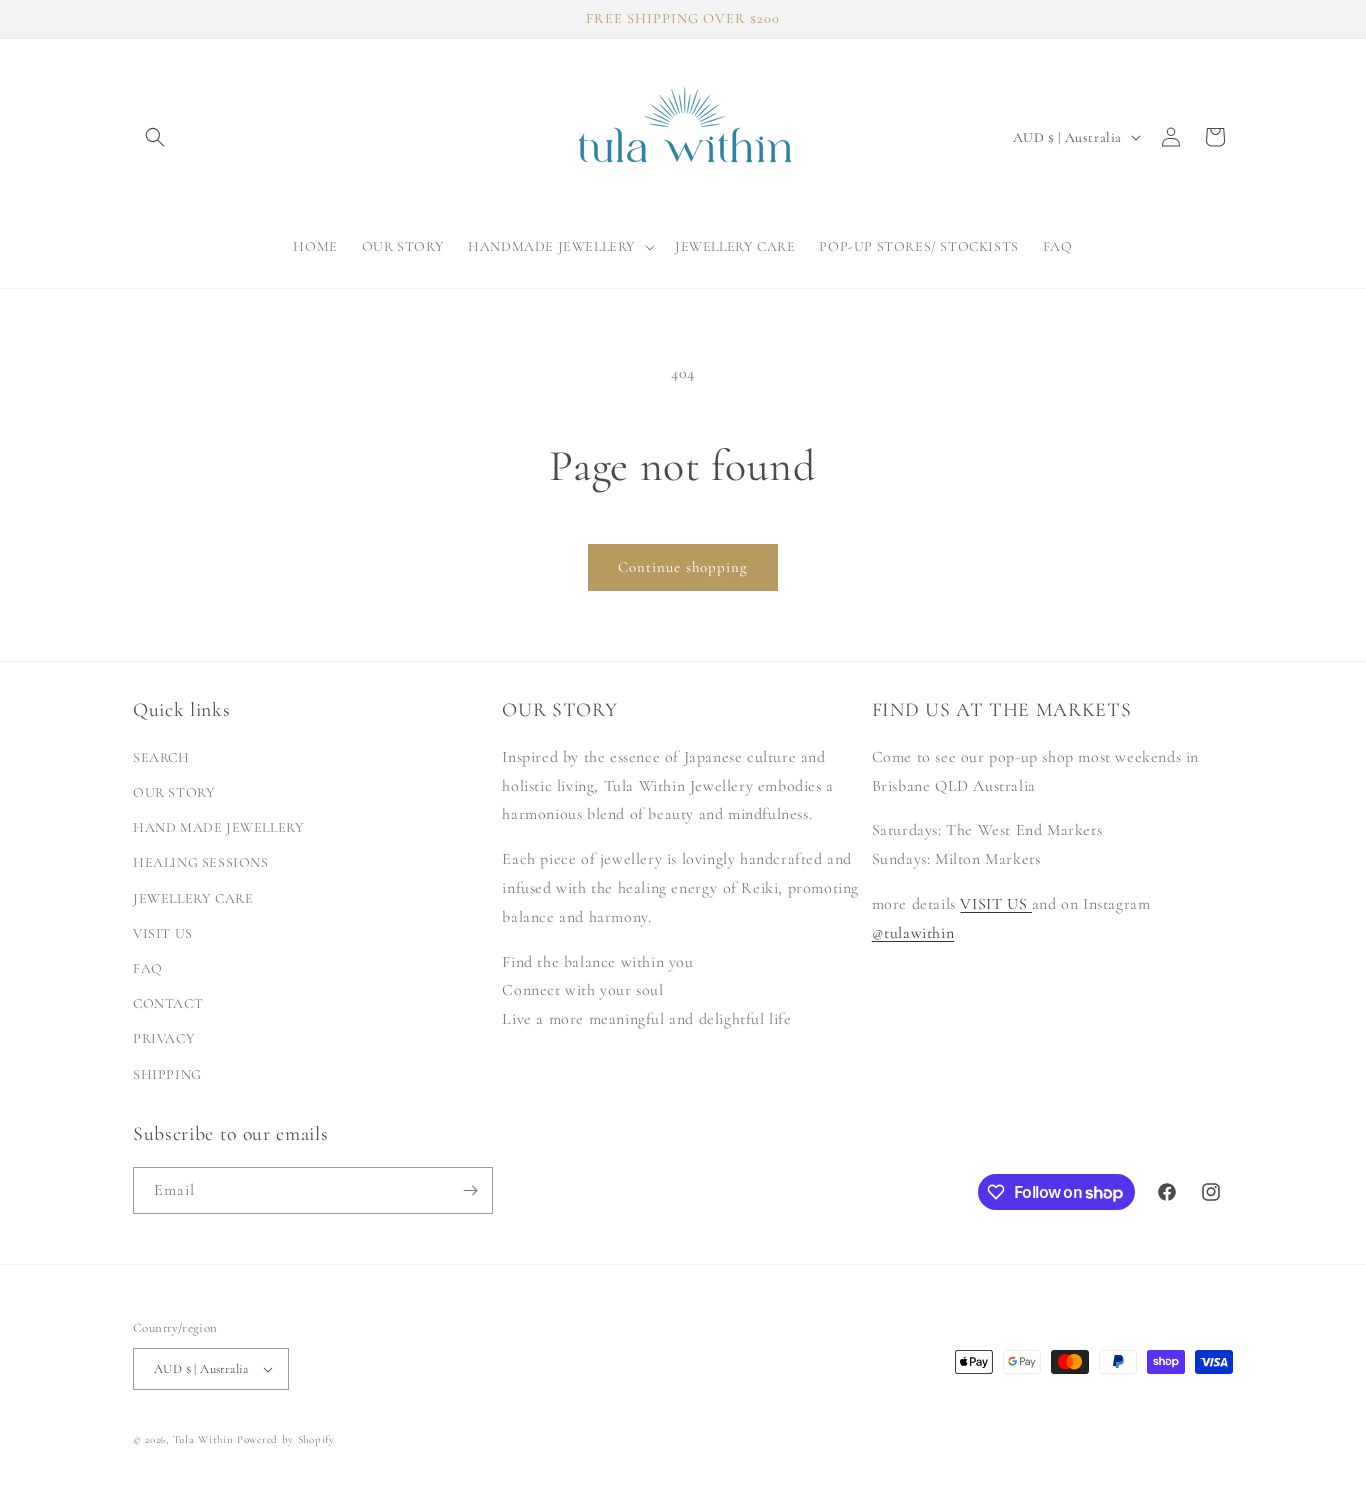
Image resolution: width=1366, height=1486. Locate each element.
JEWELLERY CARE (193, 898)
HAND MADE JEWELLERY (218, 827)
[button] (155, 137)
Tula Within (203, 1439)
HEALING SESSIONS (201, 862)
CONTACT (168, 1003)
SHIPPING (167, 1074)
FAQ (148, 968)
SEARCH (161, 757)
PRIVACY (164, 1038)
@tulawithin (913, 933)
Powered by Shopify (286, 1439)
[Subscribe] (470, 1190)
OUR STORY (174, 792)
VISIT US (163, 933)
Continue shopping (683, 567)
